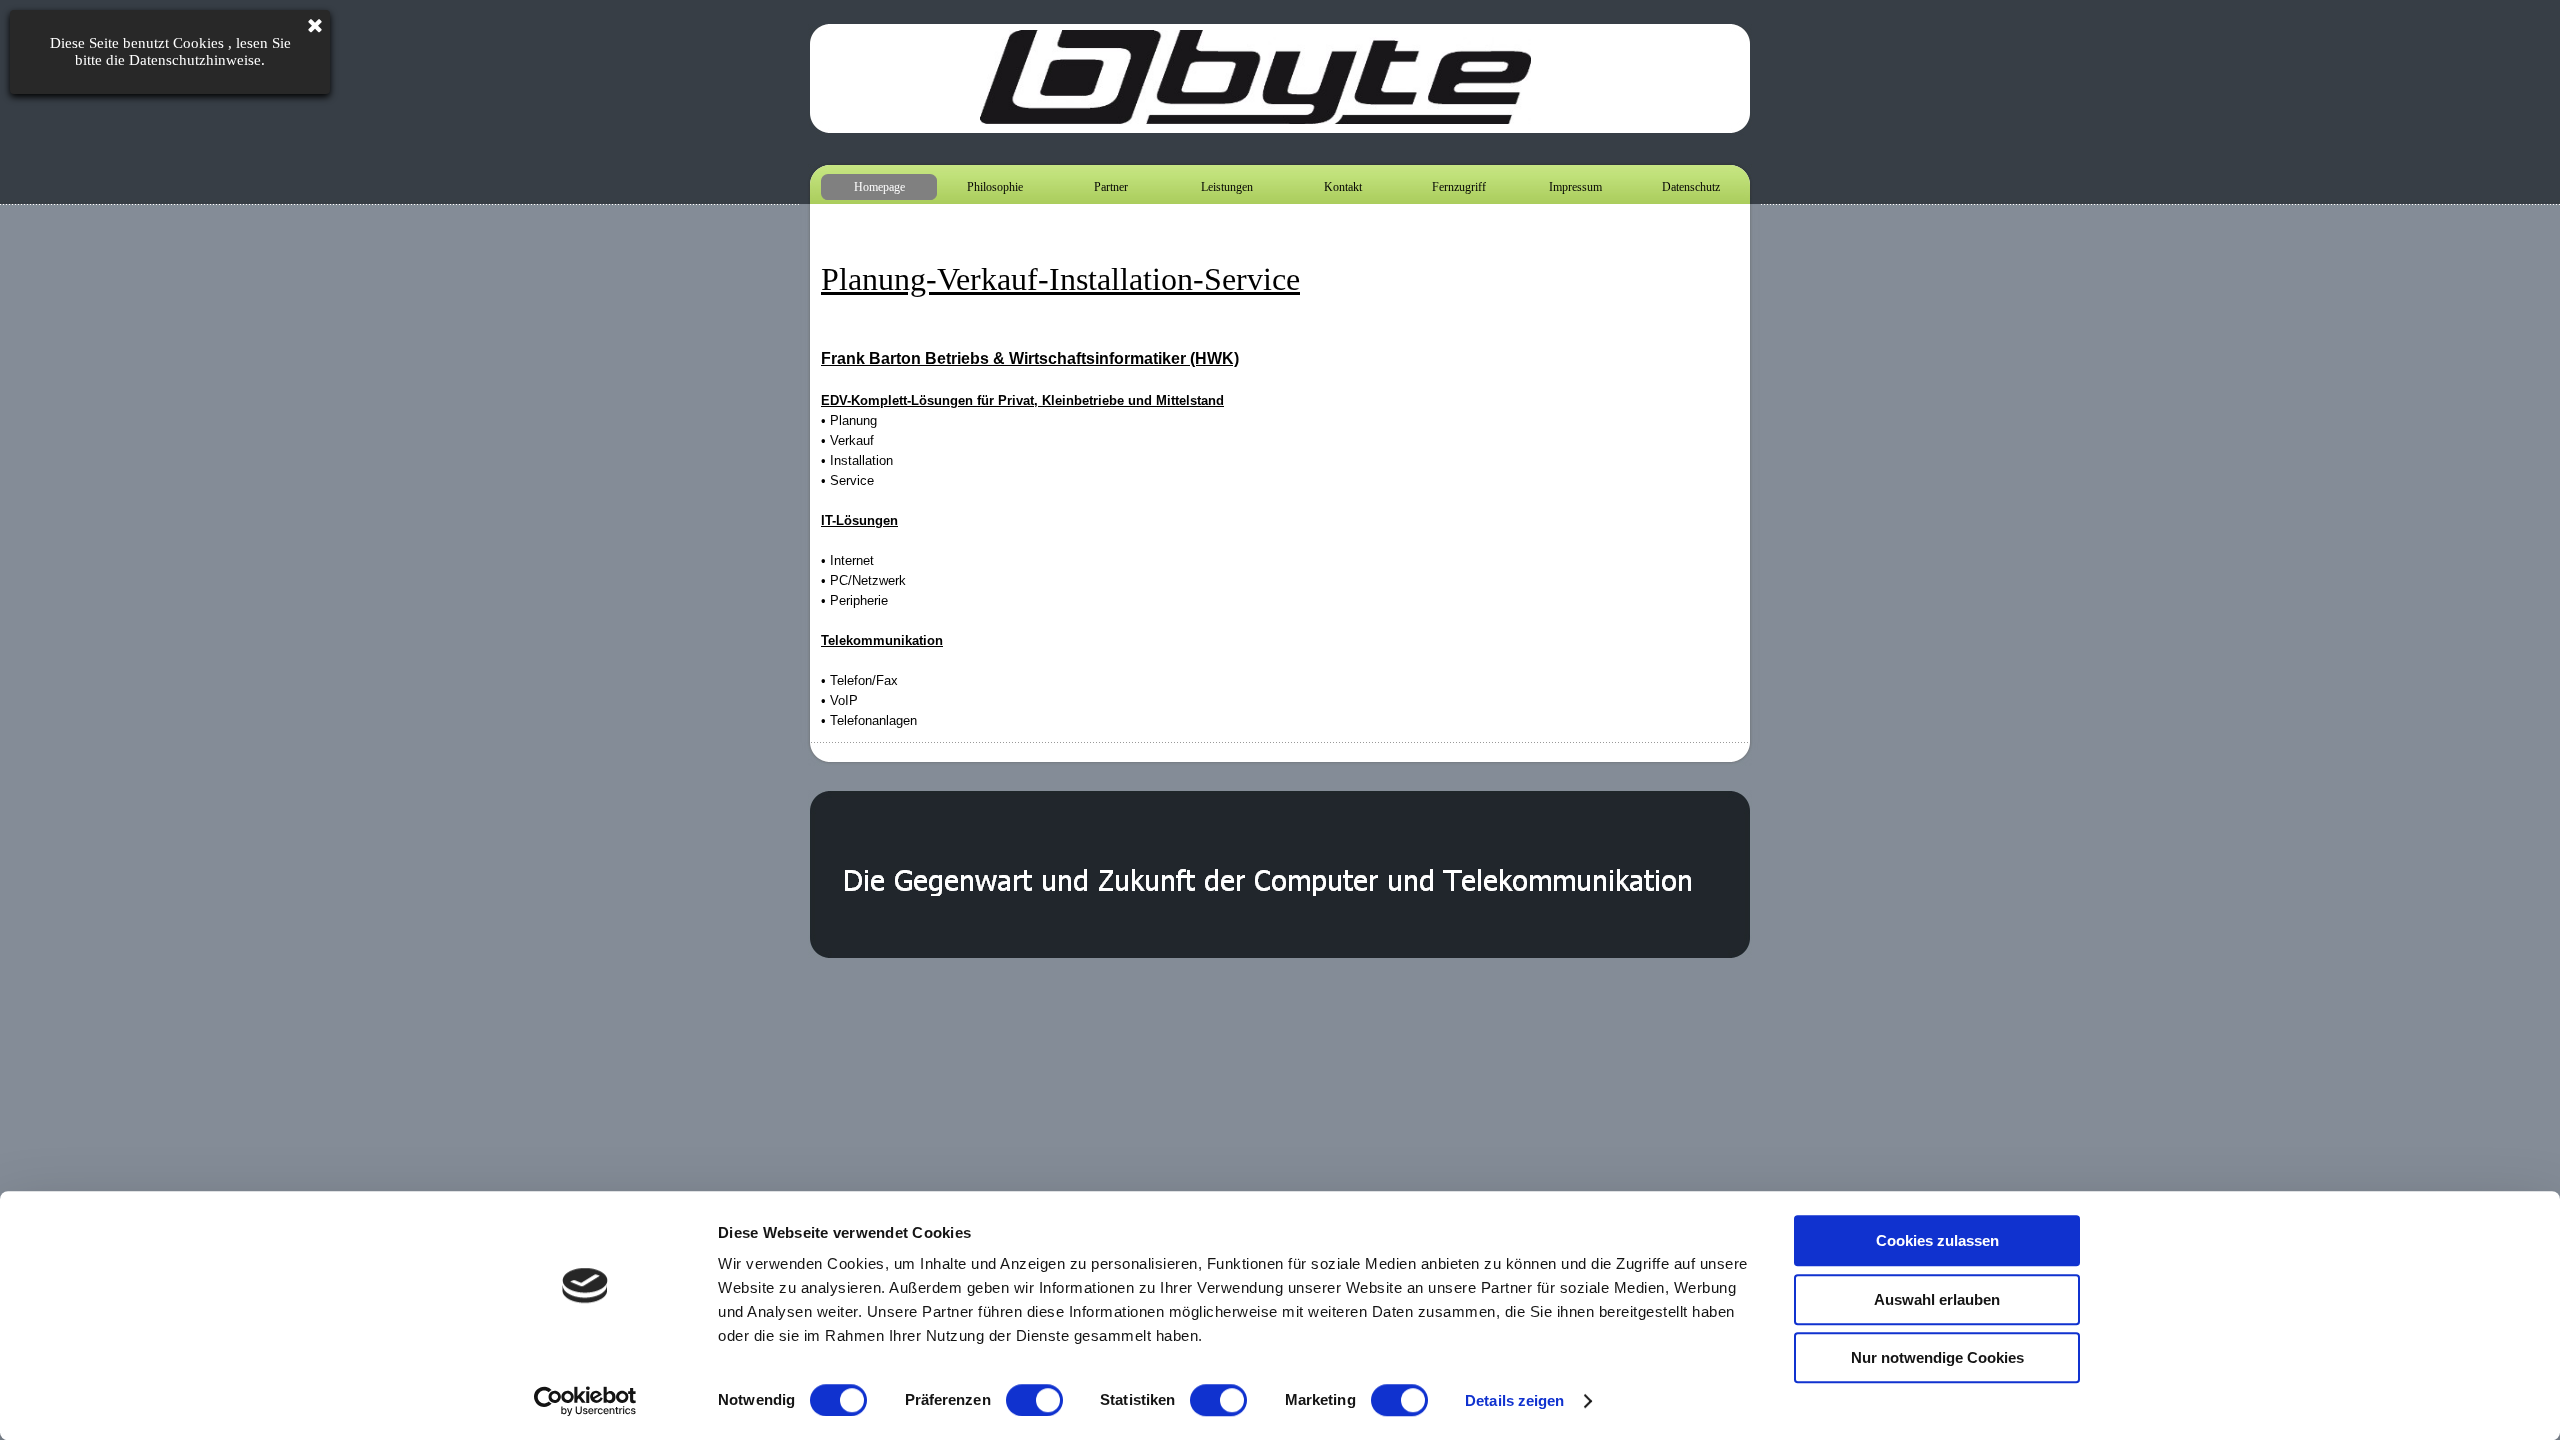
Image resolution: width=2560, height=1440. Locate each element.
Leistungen (1227, 187)
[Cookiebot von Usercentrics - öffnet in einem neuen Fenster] (585, 1401)
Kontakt (1343, 187)
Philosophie (995, 187)
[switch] (1034, 1400)
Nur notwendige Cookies (1937, 1357)
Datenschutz (1691, 187)
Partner (1111, 187)
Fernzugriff (1459, 187)
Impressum (1575, 187)
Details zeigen (1514, 1400)
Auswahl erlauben (1937, 1299)
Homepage (879, 187)
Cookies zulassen (1937, 1240)
